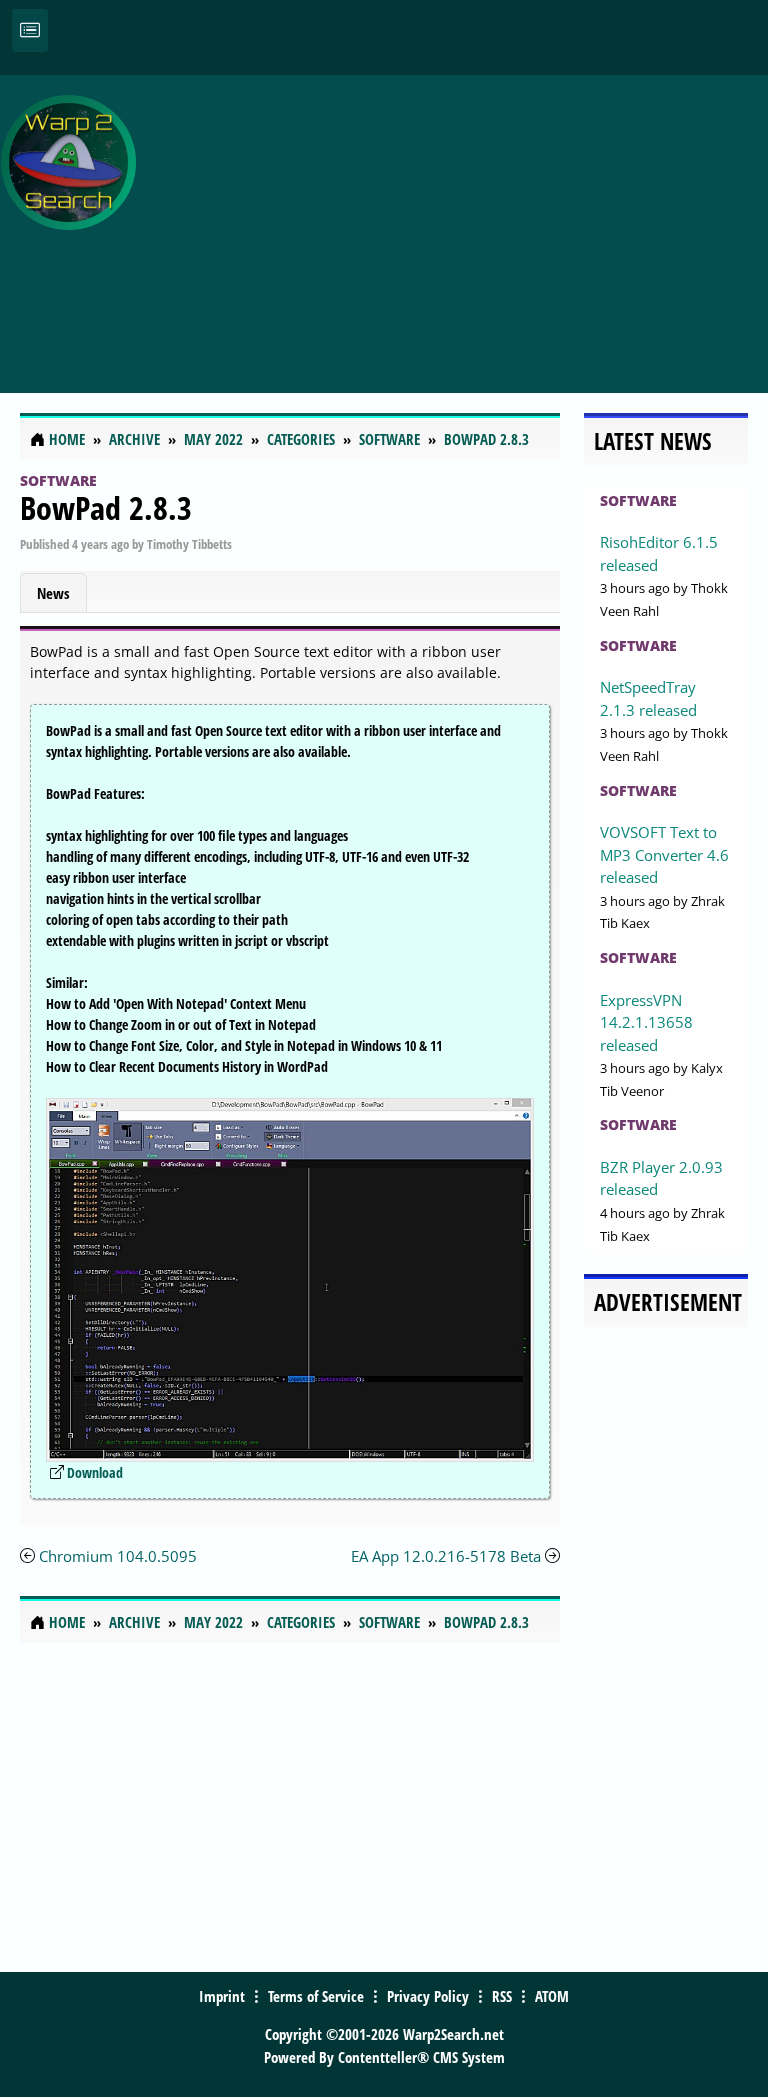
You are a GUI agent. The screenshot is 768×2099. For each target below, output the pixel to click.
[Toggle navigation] (30, 30)
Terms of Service (316, 1996)
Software (58, 480)
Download (95, 1472)
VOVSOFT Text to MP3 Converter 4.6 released (664, 854)
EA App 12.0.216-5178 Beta (446, 1556)
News (53, 593)
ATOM (552, 1996)
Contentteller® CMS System (421, 2057)
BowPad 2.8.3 (106, 507)
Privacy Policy (428, 1996)
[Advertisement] (457, 223)
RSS (502, 1996)
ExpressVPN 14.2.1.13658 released (646, 1022)
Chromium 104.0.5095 (118, 1556)
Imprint (222, 1996)
